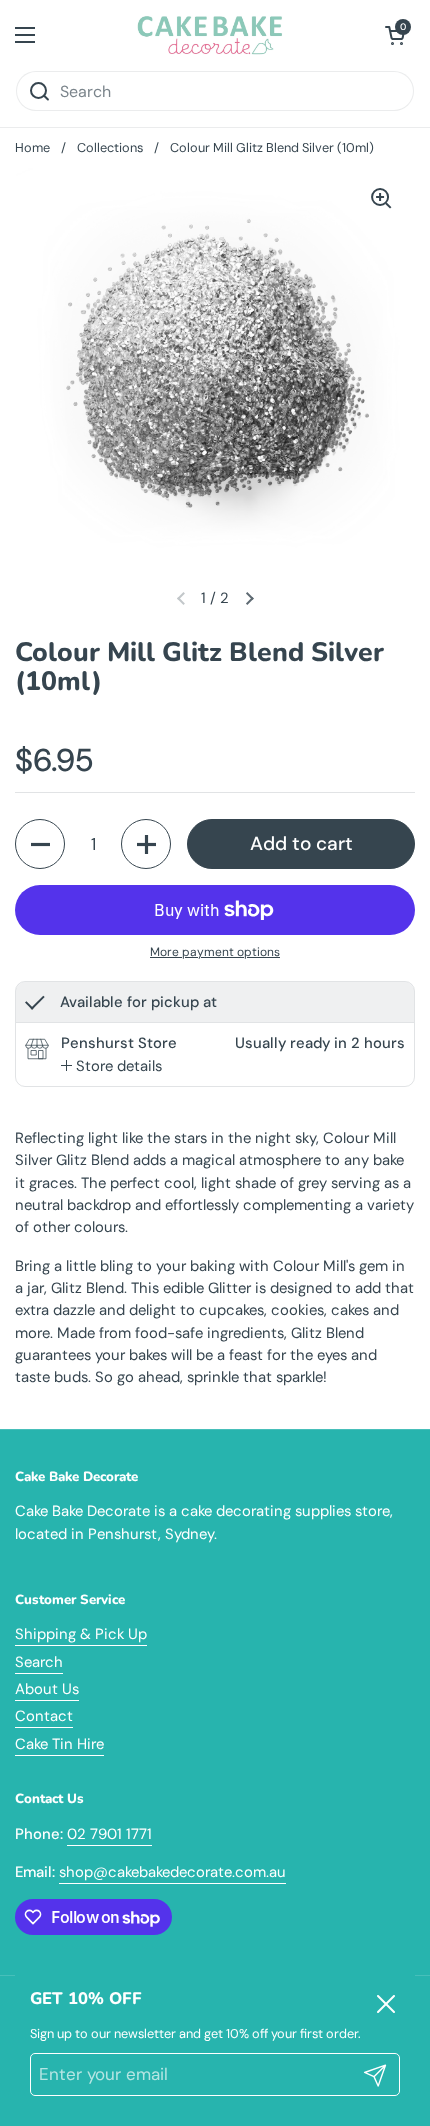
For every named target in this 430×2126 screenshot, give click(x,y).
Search (39, 1662)
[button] (395, 35)
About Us (47, 1689)
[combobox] (215, 91)
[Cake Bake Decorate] (210, 35)
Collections (110, 147)
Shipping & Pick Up (81, 1634)
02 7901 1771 (109, 1834)
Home (32, 147)
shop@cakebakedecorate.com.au (172, 1872)
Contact (44, 1716)
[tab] (111, 1066)
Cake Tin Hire (59, 1744)
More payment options (215, 952)
